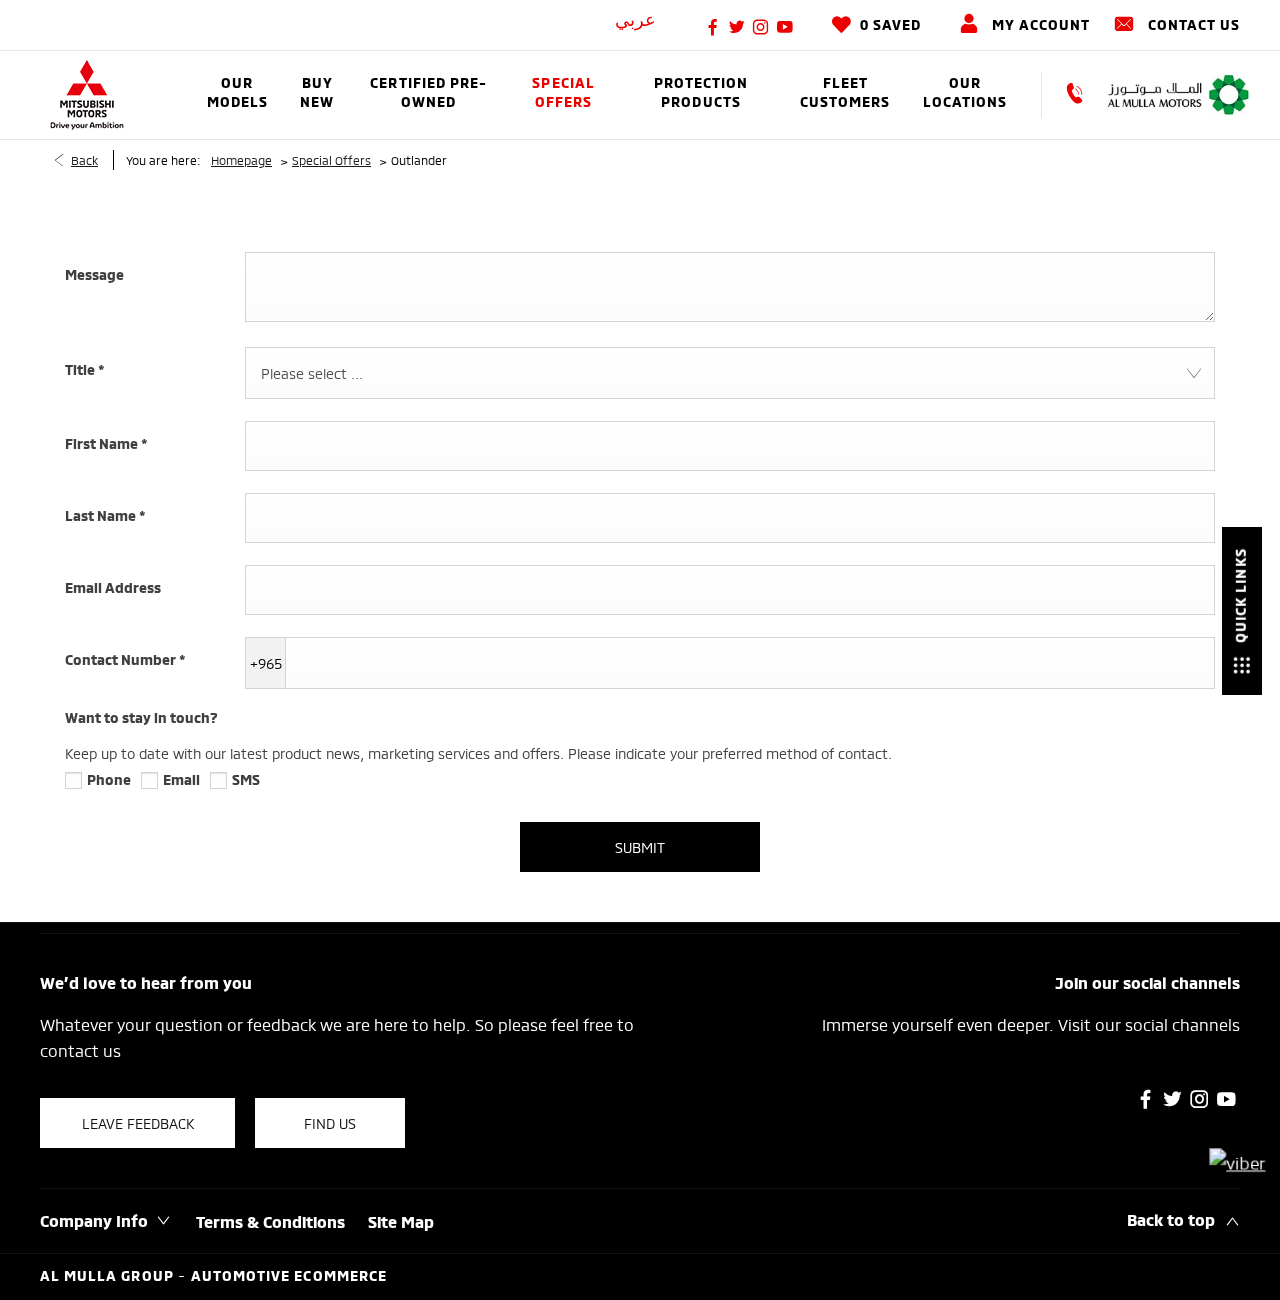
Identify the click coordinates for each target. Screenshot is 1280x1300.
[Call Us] (1084, 95)
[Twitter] (737, 25)
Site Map (401, 1224)
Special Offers (331, 159)
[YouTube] (785, 25)
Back (84, 159)
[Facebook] (713, 25)
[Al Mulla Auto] (1178, 95)
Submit (640, 846)
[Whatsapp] (1237, 1162)
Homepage (241, 159)
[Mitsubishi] (87, 95)
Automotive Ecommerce (289, 1277)
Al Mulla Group (109, 1277)
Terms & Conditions (270, 1224)
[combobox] (730, 373)
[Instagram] (761, 25)
